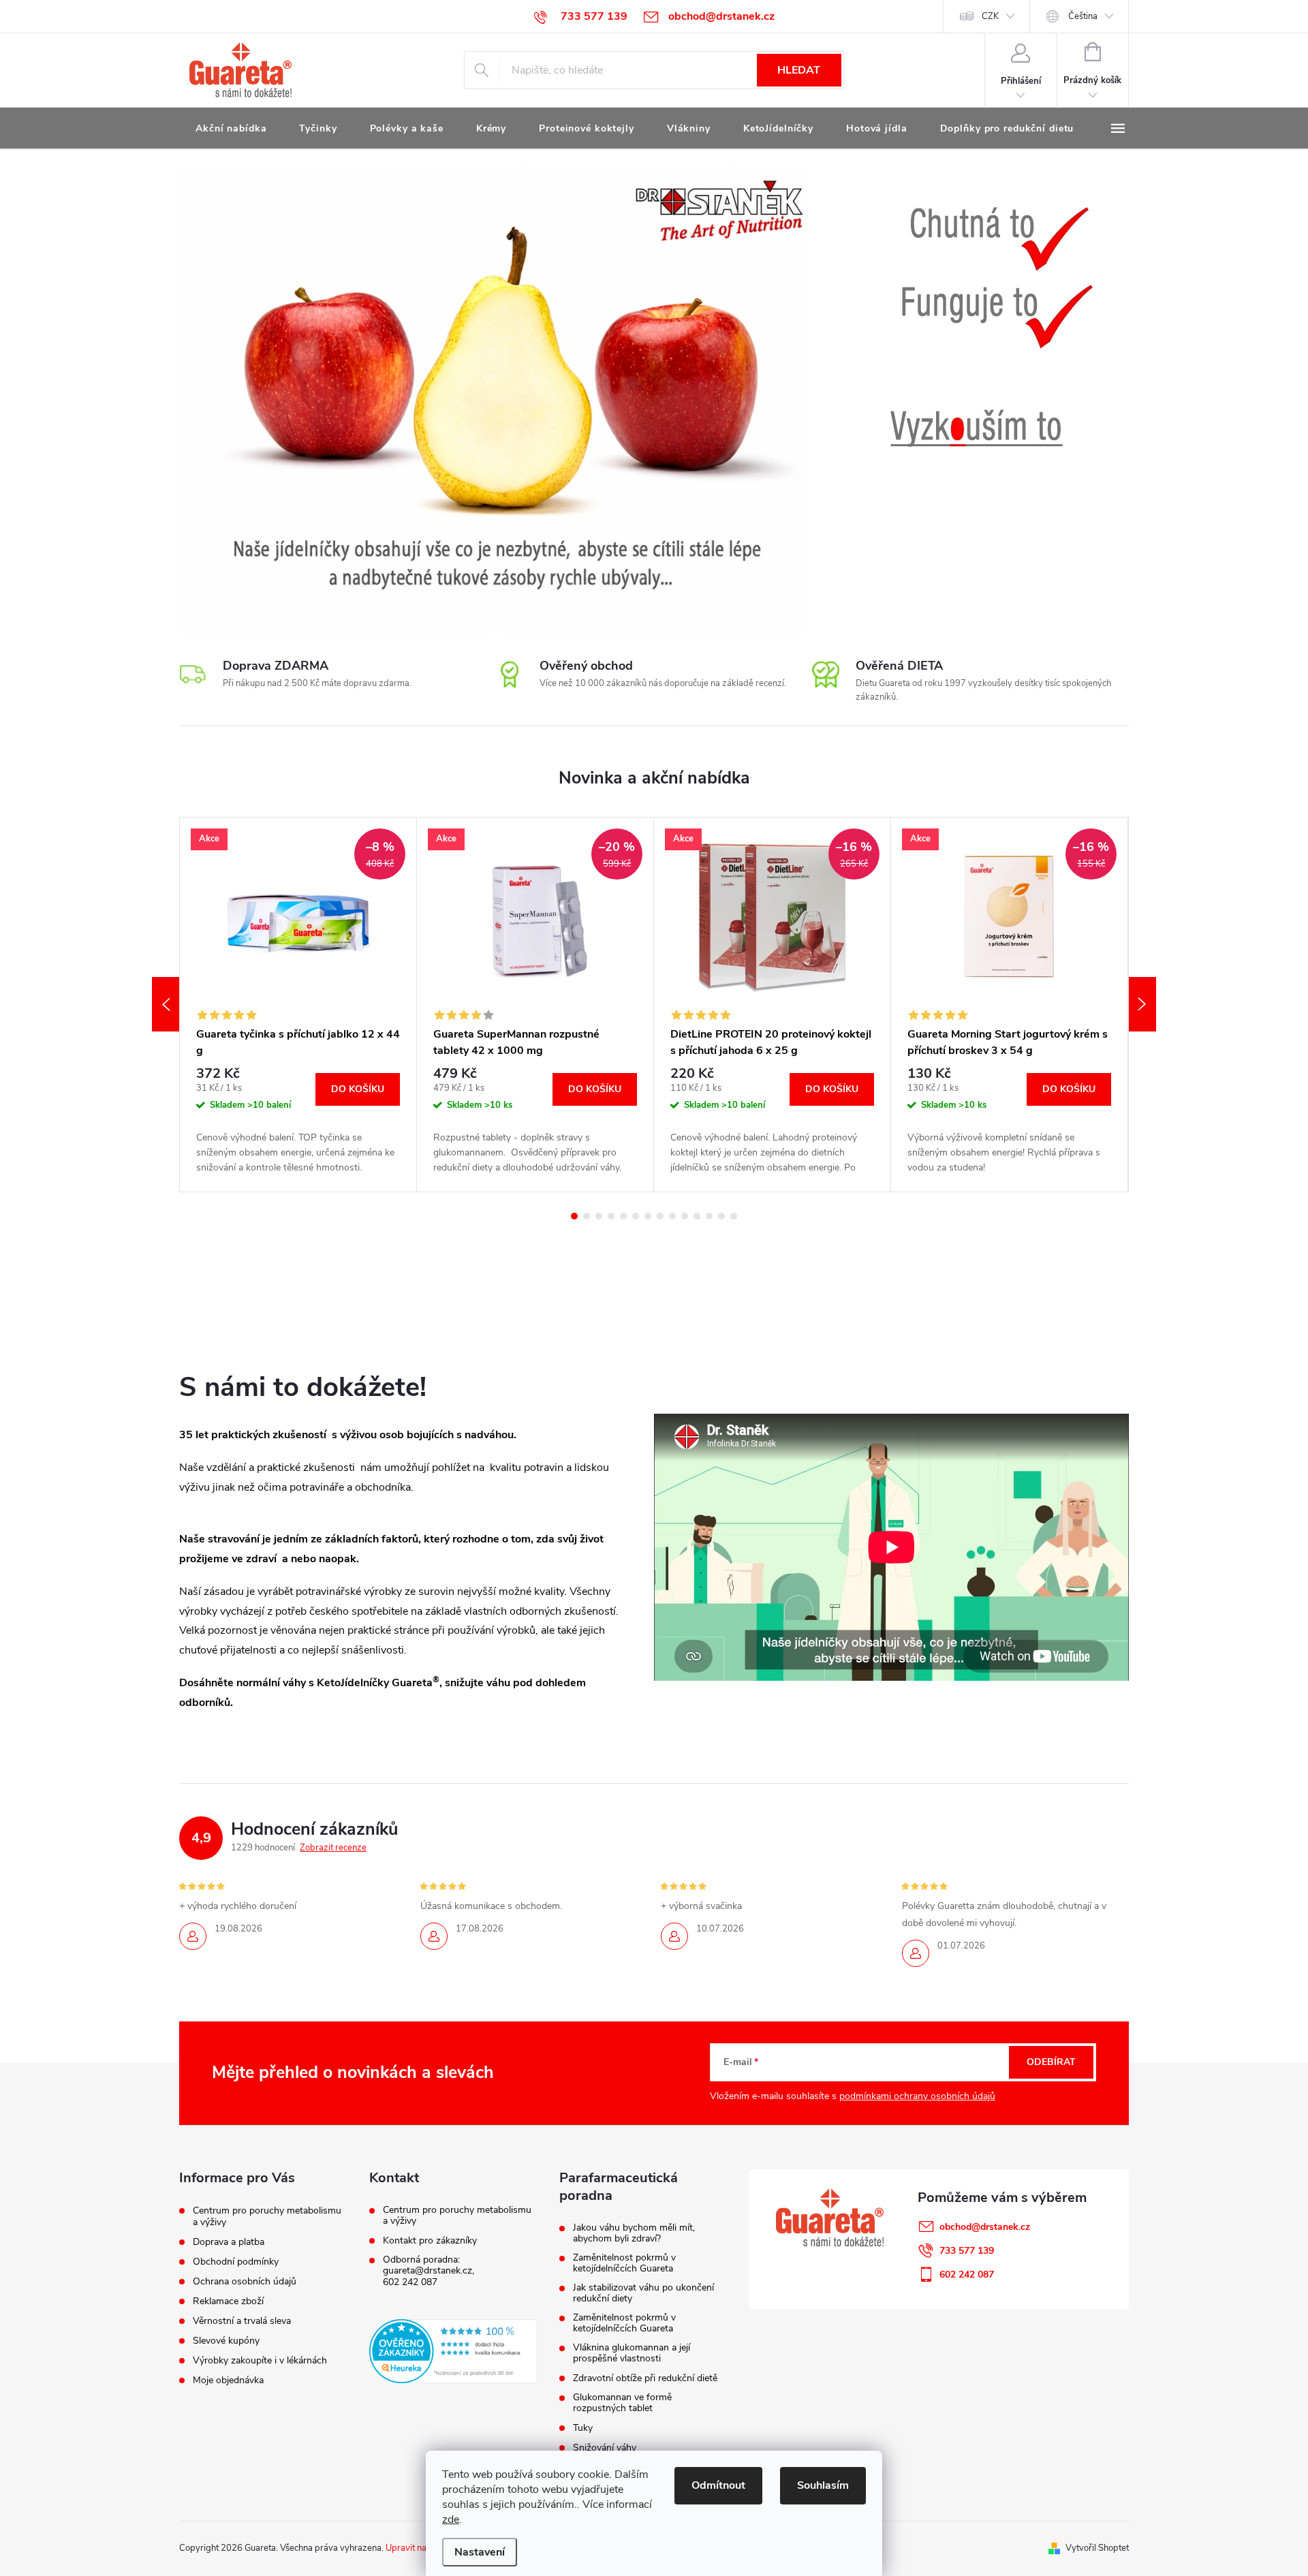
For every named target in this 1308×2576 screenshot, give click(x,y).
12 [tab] (709, 1216)
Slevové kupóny (226, 2341)
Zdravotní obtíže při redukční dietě (645, 2378)
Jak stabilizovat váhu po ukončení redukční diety (643, 2293)
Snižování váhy (605, 2448)
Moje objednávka (228, 2380)
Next (1142, 1004)
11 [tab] (697, 1216)
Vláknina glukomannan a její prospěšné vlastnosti (632, 2353)
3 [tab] (599, 1216)
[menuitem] (231, 129)
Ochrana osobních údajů (245, 2281)
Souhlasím (823, 2485)
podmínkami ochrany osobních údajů (917, 2096)
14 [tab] (734, 1216)
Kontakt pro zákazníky (430, 2241)
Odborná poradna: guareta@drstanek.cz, (429, 2265)
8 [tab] (660, 1216)
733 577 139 (967, 2251)
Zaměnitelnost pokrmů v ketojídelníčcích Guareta (624, 2263)
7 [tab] (648, 1216)
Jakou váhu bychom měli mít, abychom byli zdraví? (634, 2233)
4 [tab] (611, 1216)
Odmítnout (718, 2485)
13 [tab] (721, 1216)
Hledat (799, 70)
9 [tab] (672, 1216)
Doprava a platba (229, 2242)
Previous (166, 1004)
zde (451, 2519)
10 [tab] (685, 1216)
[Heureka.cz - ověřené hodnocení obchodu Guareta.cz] (453, 2351)
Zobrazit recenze (333, 1848)
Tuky (583, 2428)
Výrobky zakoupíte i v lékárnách (260, 2360)
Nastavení (480, 2552)
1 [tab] (574, 1216)
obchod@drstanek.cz (985, 2227)
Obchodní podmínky (236, 2262)
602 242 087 (410, 2282)
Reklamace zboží (228, 2301)
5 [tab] (623, 1216)
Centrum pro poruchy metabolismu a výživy (267, 2216)
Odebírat (1051, 2062)
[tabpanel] (298, 1005)
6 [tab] (636, 1216)
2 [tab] (587, 1216)
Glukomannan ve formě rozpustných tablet (622, 2403)
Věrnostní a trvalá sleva (242, 2321)
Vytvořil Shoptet (1097, 2548)
